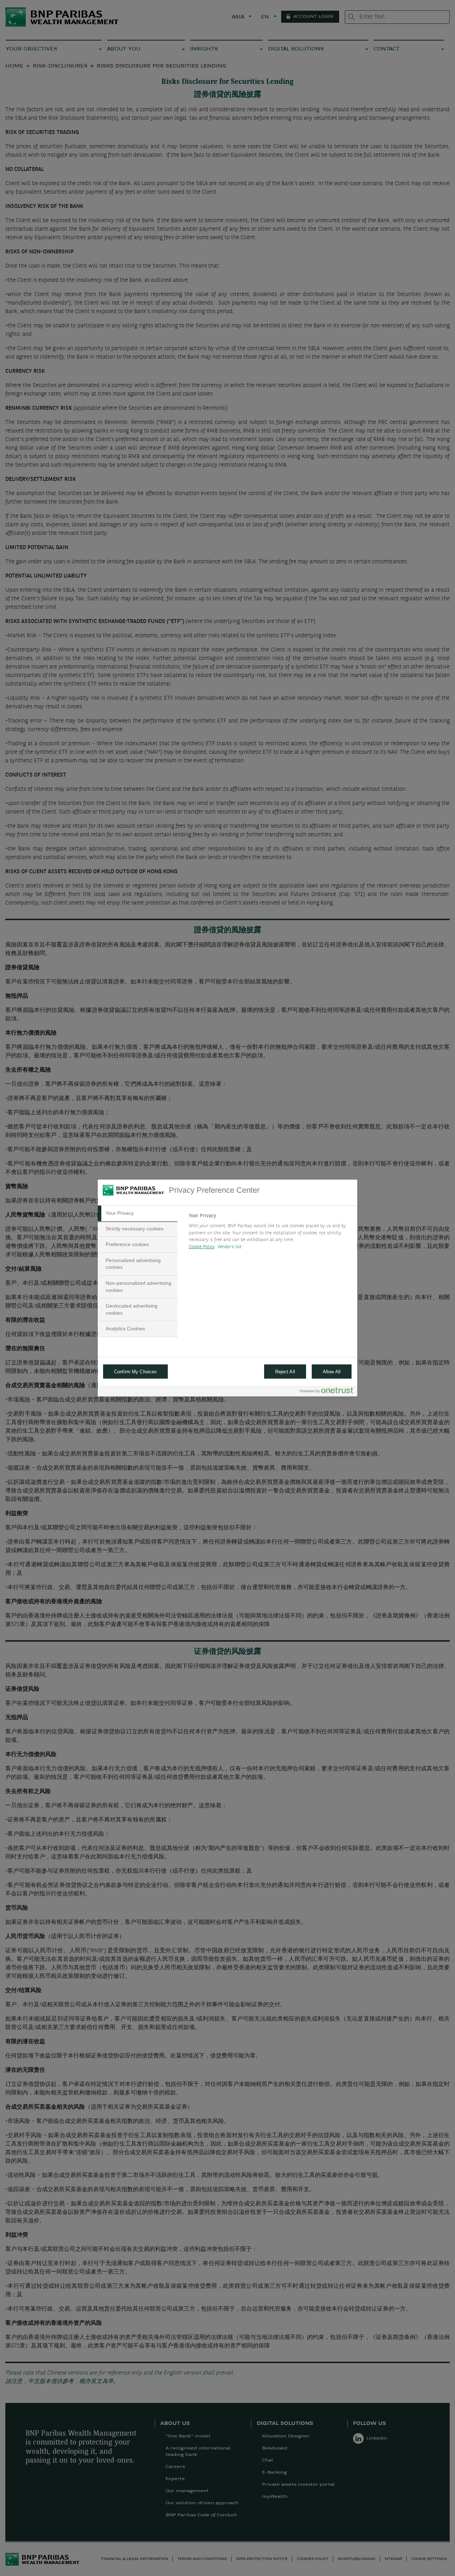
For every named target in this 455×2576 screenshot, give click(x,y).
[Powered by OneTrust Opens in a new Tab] (327, 1392)
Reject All (285, 1372)
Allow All (332, 1372)
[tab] (138, 1213)
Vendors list (230, 1247)
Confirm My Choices (135, 1372)
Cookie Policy (202, 1247)
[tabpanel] (270, 1233)
